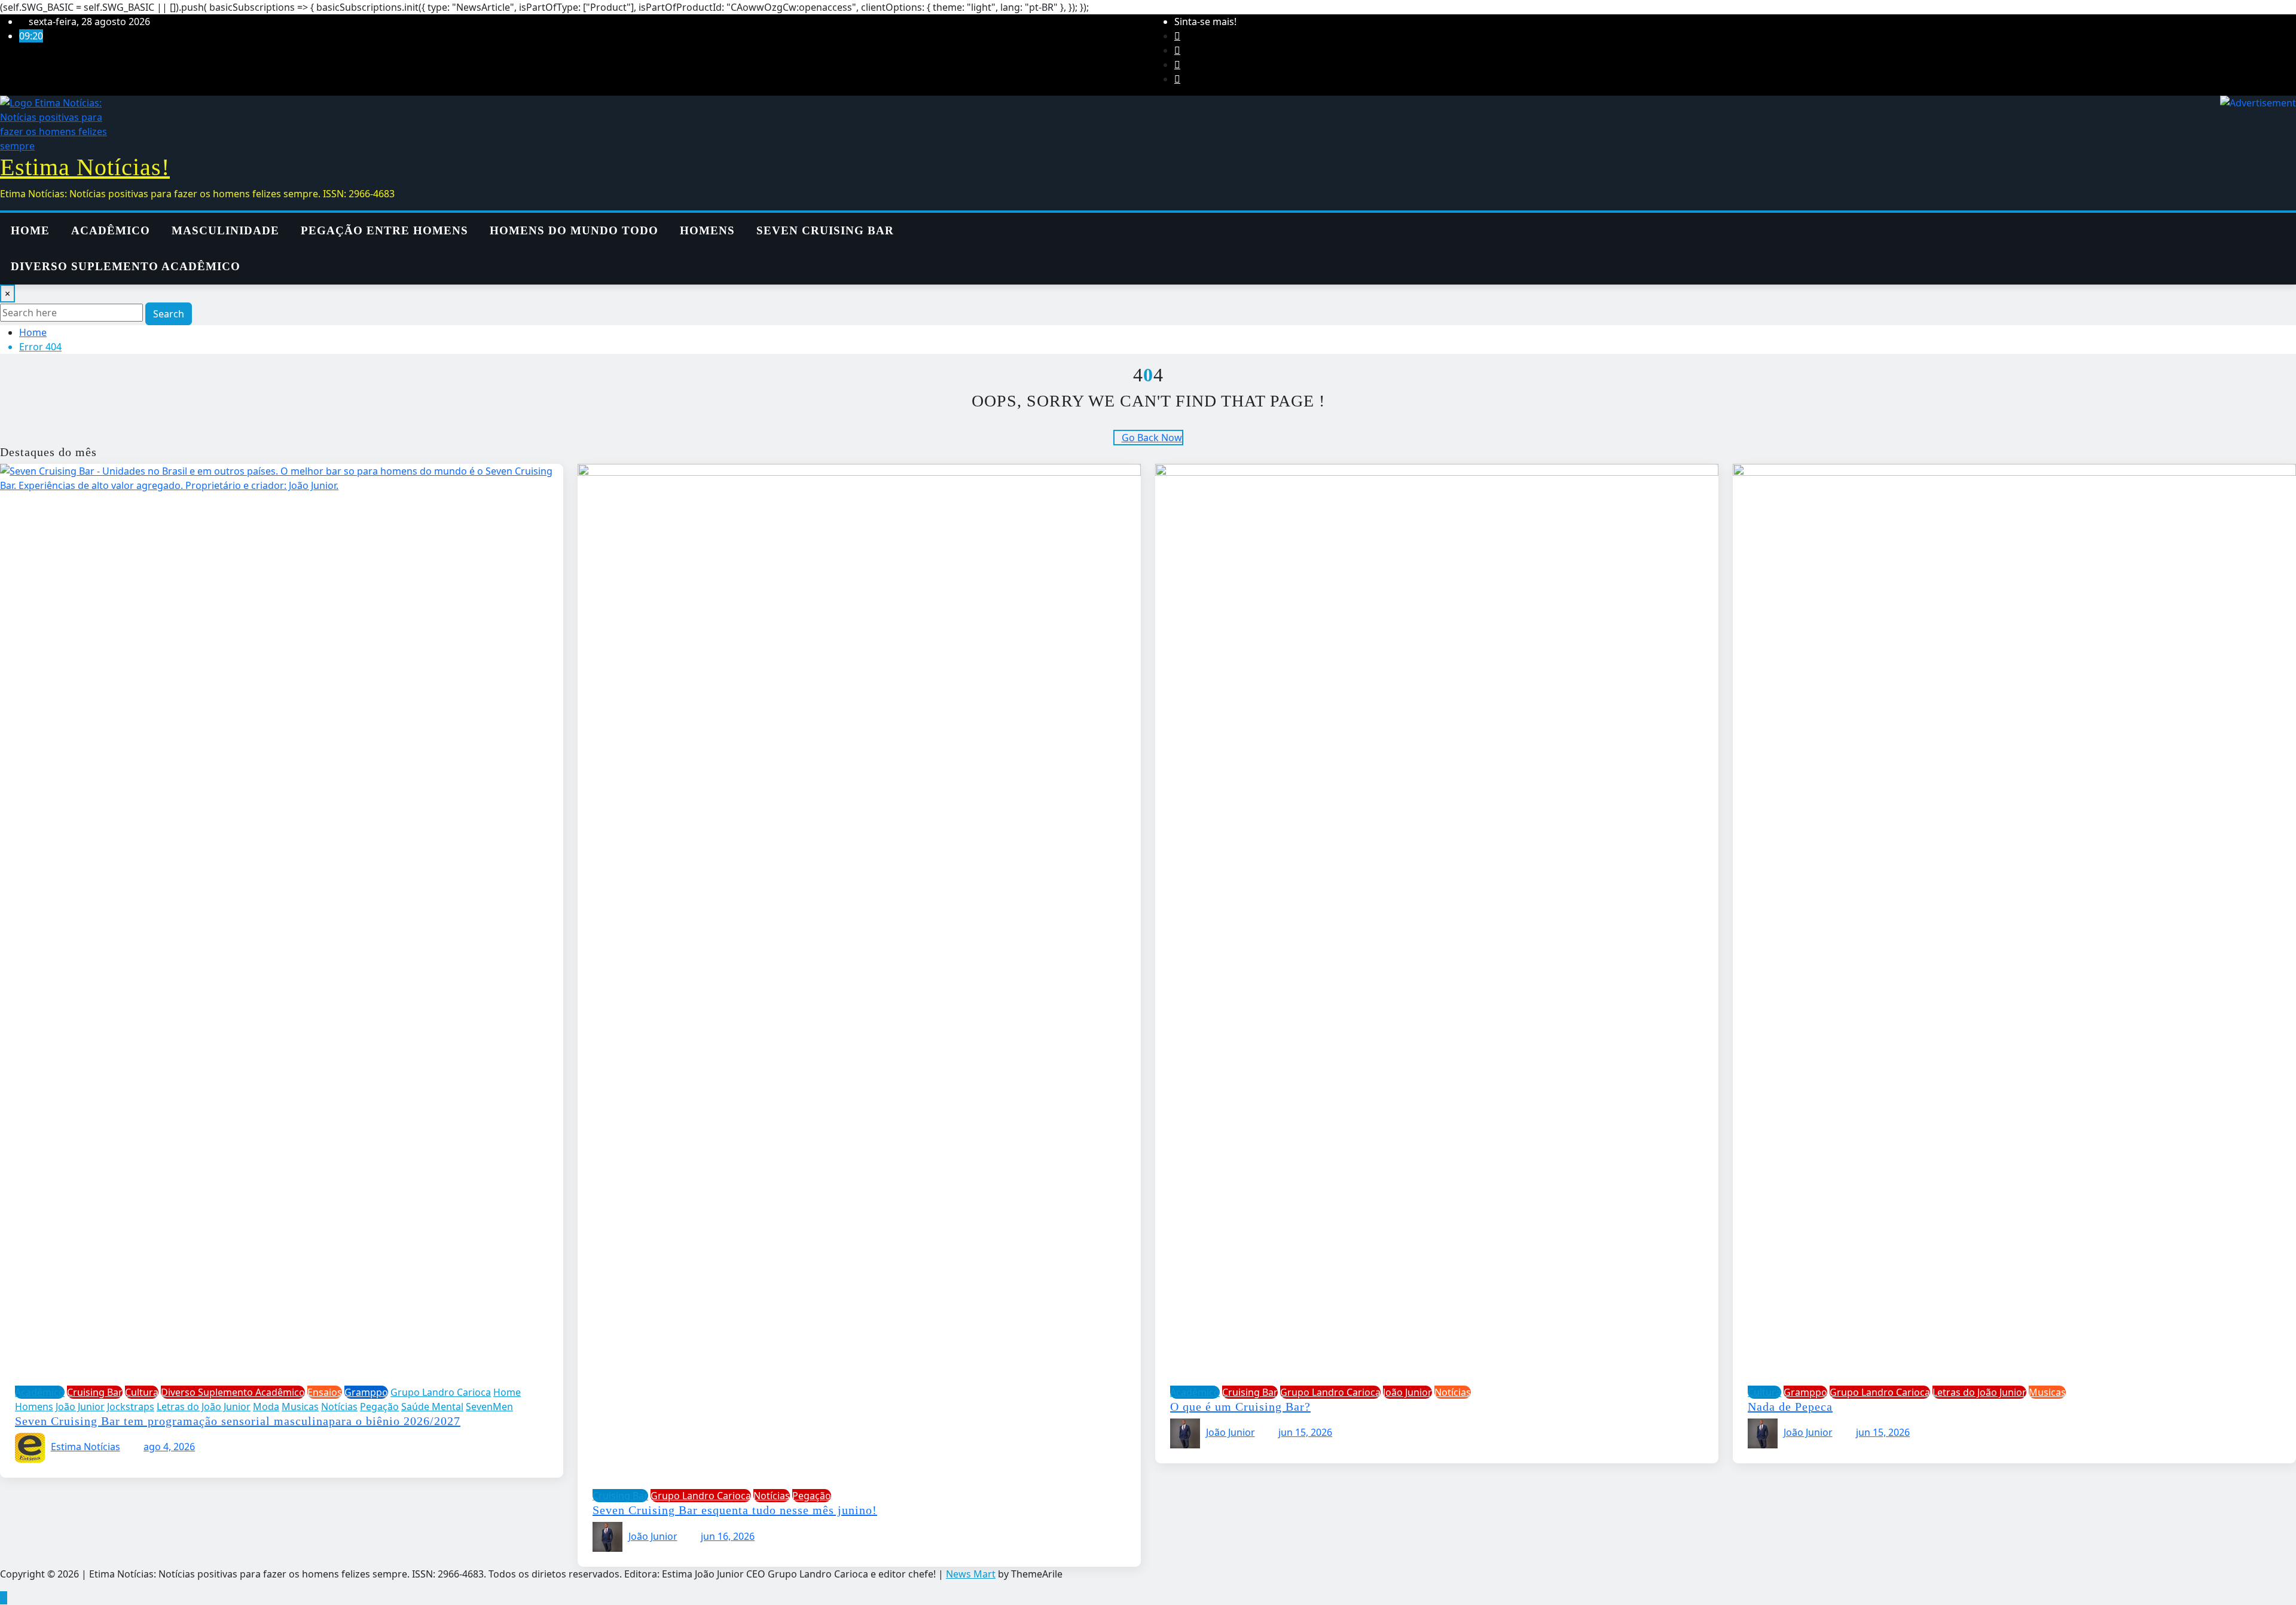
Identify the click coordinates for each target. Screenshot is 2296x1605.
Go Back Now (1152, 438)
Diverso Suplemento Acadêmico (126, 266)
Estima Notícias (86, 1447)
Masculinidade (225, 230)
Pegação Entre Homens (384, 230)
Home (30, 230)
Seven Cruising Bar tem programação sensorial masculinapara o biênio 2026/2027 (238, 1421)
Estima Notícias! (85, 167)
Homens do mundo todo (574, 230)
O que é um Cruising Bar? (1240, 1407)
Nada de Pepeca (1790, 1407)
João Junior (653, 1536)
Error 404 (40, 347)
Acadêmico (111, 230)
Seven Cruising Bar (825, 230)
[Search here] (1096, 220)
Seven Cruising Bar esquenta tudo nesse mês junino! (735, 1510)
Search (169, 314)
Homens (707, 230)
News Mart (971, 1574)
